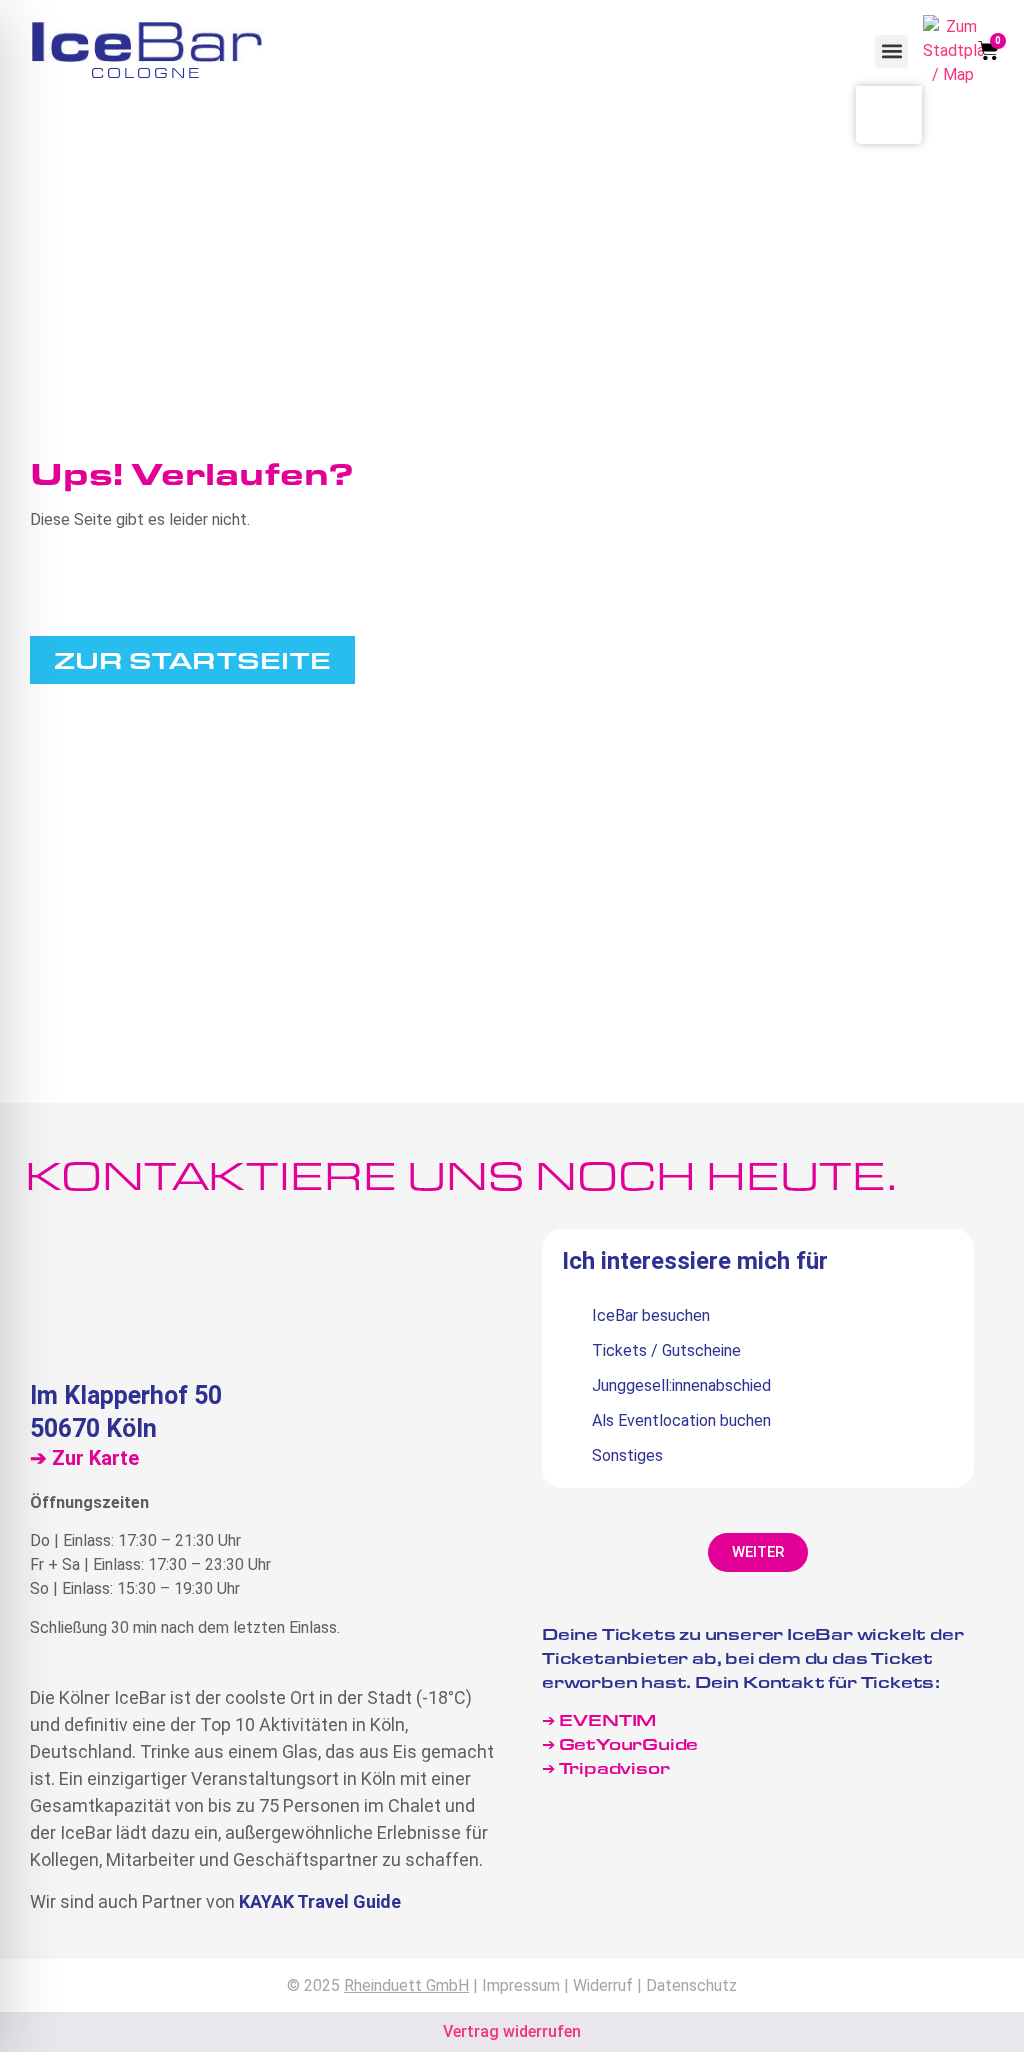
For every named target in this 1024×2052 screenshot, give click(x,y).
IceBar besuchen (651, 1315)
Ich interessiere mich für (695, 1262)
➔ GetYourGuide (620, 1743)
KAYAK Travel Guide (320, 1901)
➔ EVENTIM (599, 1719)
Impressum (521, 1985)
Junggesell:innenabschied (681, 1385)
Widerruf (603, 1985)
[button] (891, 51)
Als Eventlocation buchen (681, 1420)
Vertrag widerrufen (512, 2031)
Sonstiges (627, 1455)
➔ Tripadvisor (607, 1767)
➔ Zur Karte (84, 1458)
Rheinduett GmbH (406, 1985)
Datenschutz (691, 1985)
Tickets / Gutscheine (666, 1350)
